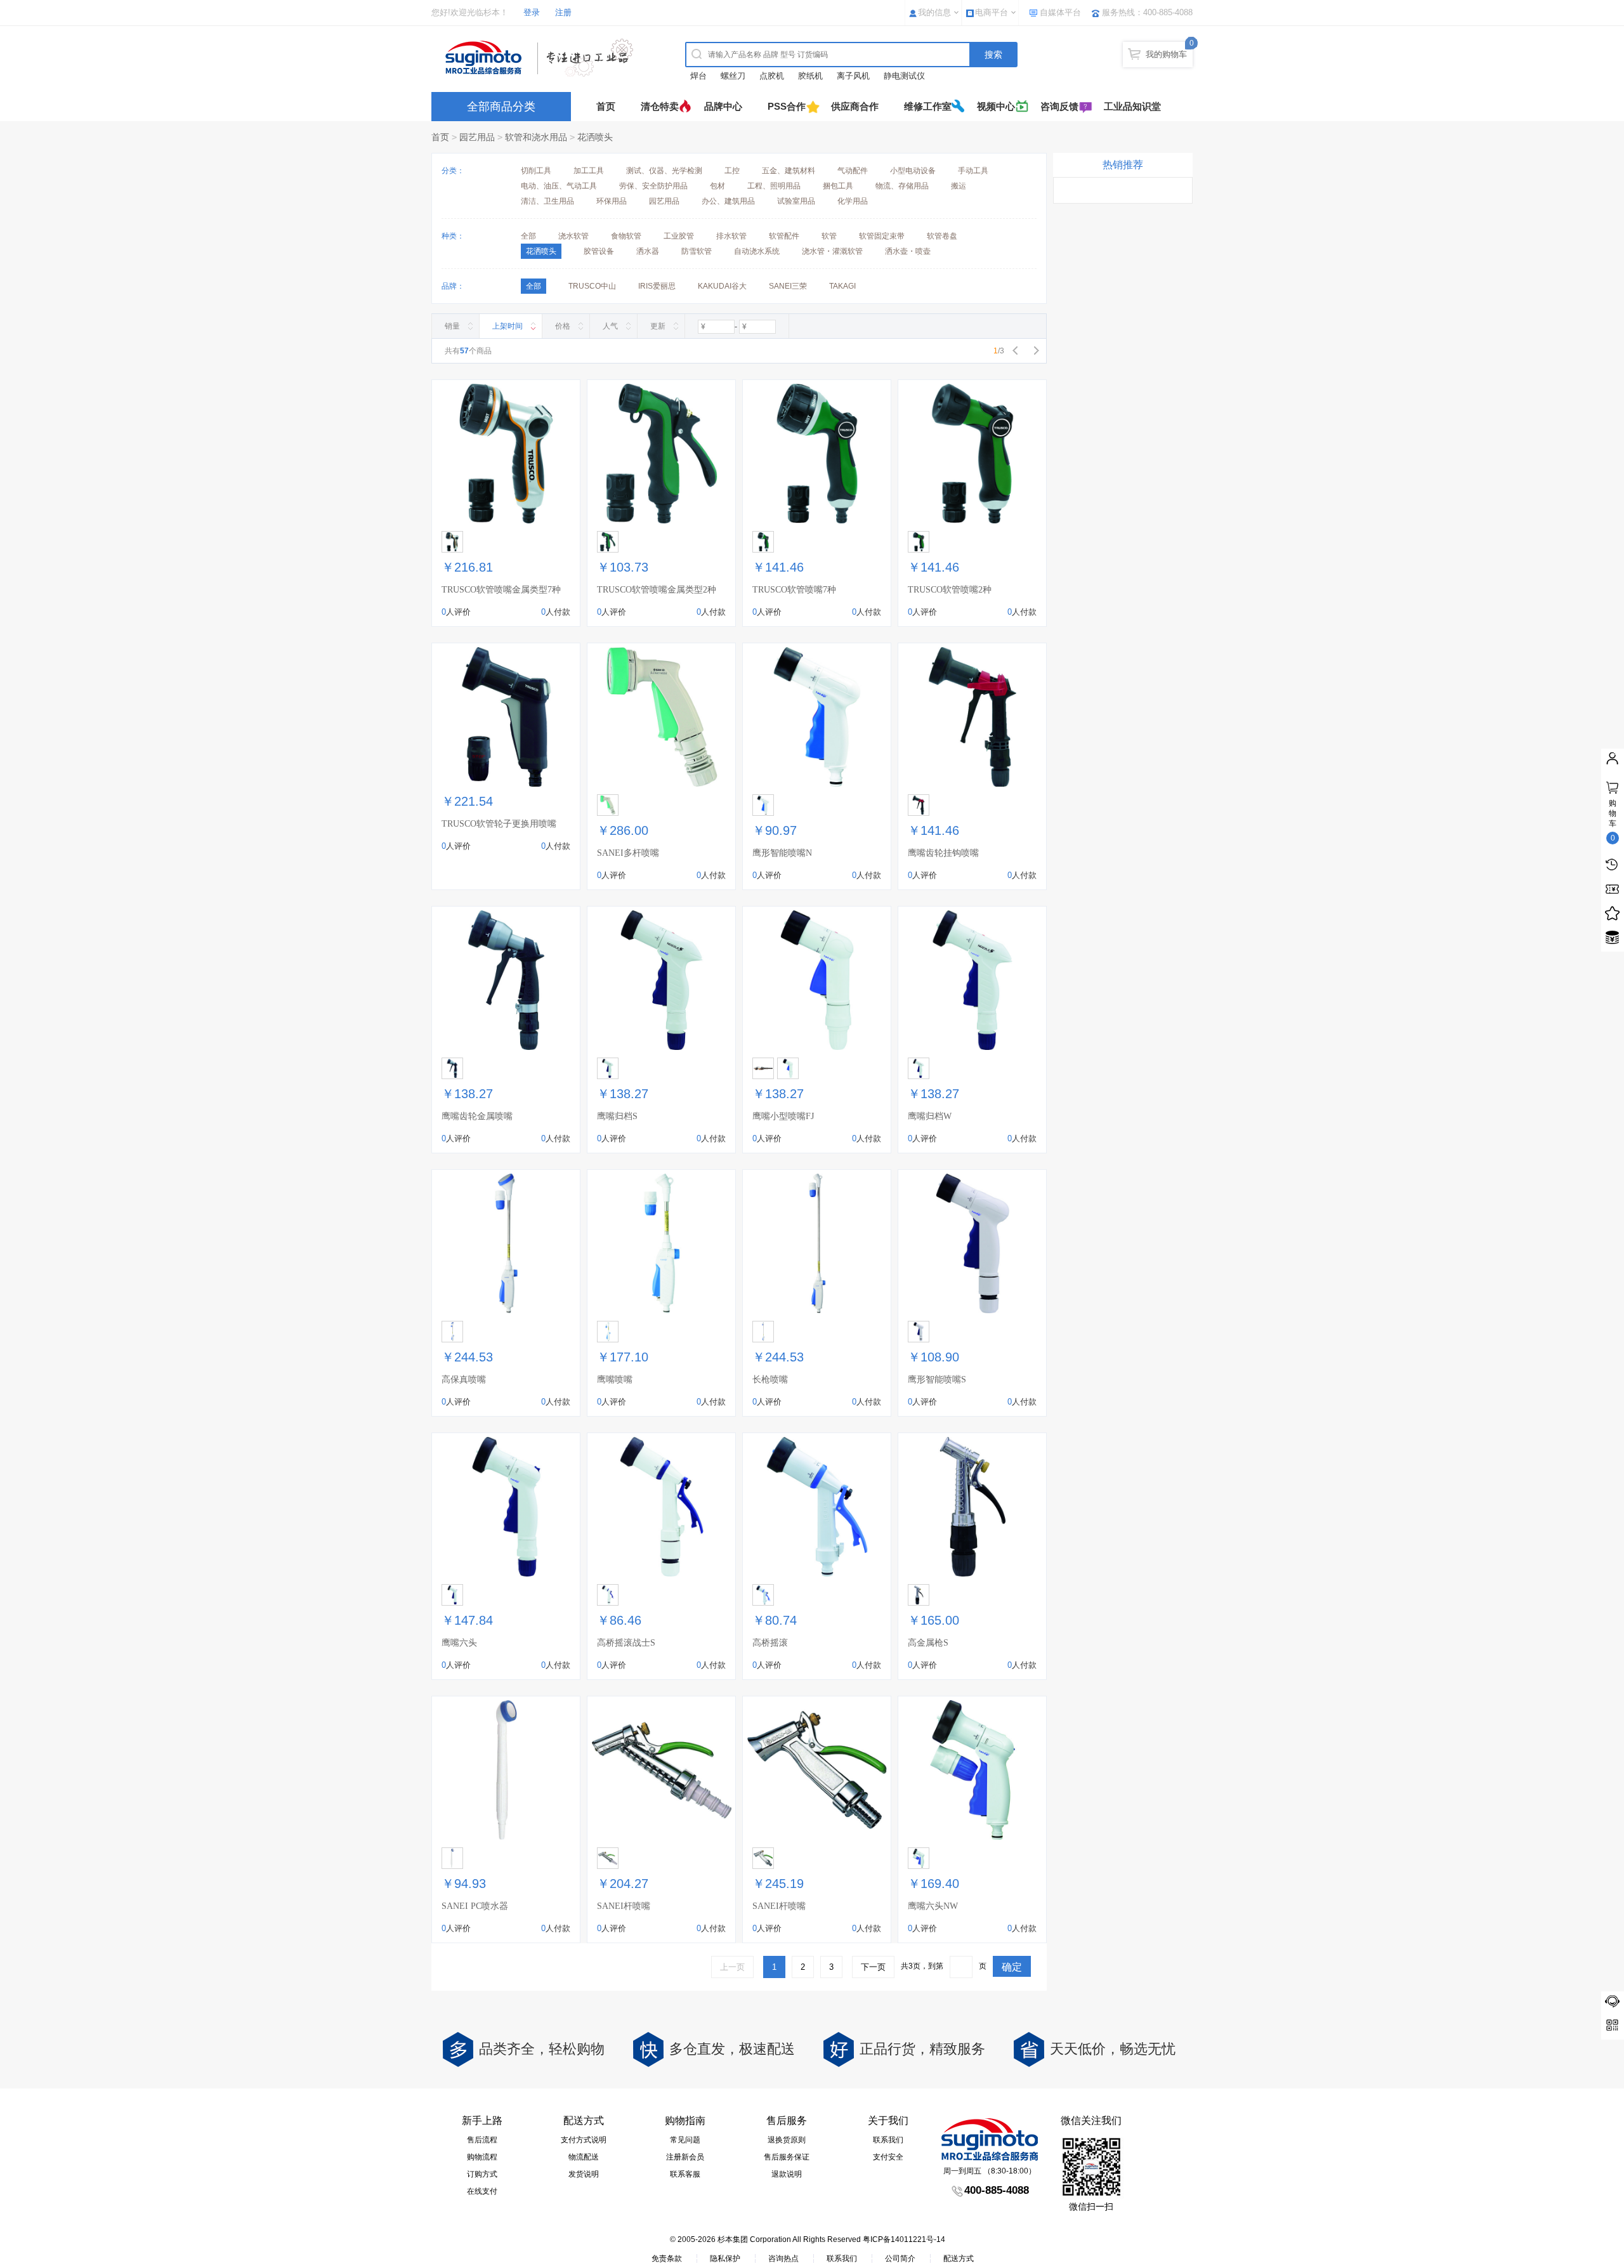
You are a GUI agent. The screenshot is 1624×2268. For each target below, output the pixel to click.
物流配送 (584, 2157)
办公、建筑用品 (728, 201)
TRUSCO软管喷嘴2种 (950, 590)
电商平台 (992, 12)
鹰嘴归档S (617, 1116)
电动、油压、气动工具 (559, 186)
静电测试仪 (904, 76)
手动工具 (973, 171)
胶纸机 (810, 76)
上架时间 (507, 326)
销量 (452, 326)
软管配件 (784, 236)
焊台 (698, 76)
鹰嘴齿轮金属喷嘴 (477, 1116)
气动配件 (853, 171)
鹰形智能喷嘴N (782, 853)
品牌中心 (723, 106)
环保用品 (612, 201)
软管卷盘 (942, 236)
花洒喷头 (595, 137)
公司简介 (900, 2258)
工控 (732, 171)
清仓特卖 (660, 106)
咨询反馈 (1059, 106)
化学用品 (853, 201)
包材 (717, 186)
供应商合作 (855, 106)
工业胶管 (679, 236)
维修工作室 (928, 106)
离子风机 (853, 76)
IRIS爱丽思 (657, 286)
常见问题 (685, 2140)
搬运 (959, 186)
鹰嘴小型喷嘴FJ (783, 1116)
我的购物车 (1166, 54)
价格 (563, 326)
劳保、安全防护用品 (653, 186)
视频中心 (996, 106)
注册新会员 (685, 2157)
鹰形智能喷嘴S (937, 1380)
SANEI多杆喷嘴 (628, 853)
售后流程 (482, 2140)
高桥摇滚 (770, 1643)
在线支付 (482, 2191)
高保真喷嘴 (464, 1380)
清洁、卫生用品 (547, 201)
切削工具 (536, 171)
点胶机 (772, 76)
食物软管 (626, 236)
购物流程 (482, 2157)
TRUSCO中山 (592, 286)
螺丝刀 (733, 76)
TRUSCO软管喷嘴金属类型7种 (501, 590)
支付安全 (888, 2157)
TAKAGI (842, 286)
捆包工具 (838, 186)
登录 (532, 12)
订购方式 (482, 2174)
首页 (606, 106)
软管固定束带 (882, 236)
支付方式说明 (584, 2140)
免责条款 (667, 2258)
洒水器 (648, 251)
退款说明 (787, 2174)
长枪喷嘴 (770, 1380)
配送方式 (959, 2258)
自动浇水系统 (757, 251)
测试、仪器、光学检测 (664, 171)
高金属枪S (928, 1643)
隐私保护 (725, 2258)
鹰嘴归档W (930, 1116)
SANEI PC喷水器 (475, 1906)
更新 (658, 326)
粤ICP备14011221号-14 (904, 2239)
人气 (610, 326)
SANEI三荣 (788, 286)
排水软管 (731, 236)
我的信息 (934, 12)
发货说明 (584, 2174)
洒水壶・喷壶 (908, 251)
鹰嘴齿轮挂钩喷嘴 (943, 853)
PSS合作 (787, 106)
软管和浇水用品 (536, 137)
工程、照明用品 (774, 186)
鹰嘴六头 (459, 1643)
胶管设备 (599, 251)
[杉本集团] (542, 58)
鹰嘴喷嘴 (615, 1380)
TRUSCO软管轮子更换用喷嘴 (499, 824)
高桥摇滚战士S (626, 1643)
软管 (829, 236)
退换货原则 (787, 2140)
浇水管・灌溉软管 (832, 251)
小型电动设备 (913, 171)
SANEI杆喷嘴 (624, 1906)
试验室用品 (796, 201)
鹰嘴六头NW (933, 1906)
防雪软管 (697, 251)
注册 (563, 12)
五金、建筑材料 (789, 171)
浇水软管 (573, 236)
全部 (528, 236)
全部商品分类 (501, 107)
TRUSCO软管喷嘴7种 (794, 590)
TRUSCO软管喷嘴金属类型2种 (657, 590)
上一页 (732, 1967)
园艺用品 (477, 137)
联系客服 (685, 2174)
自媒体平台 (1060, 12)
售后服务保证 (787, 2157)
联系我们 (888, 2140)
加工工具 (589, 171)
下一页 (873, 1967)
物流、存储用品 (902, 186)
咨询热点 (783, 2258)
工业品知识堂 (1132, 106)
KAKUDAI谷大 (722, 286)
